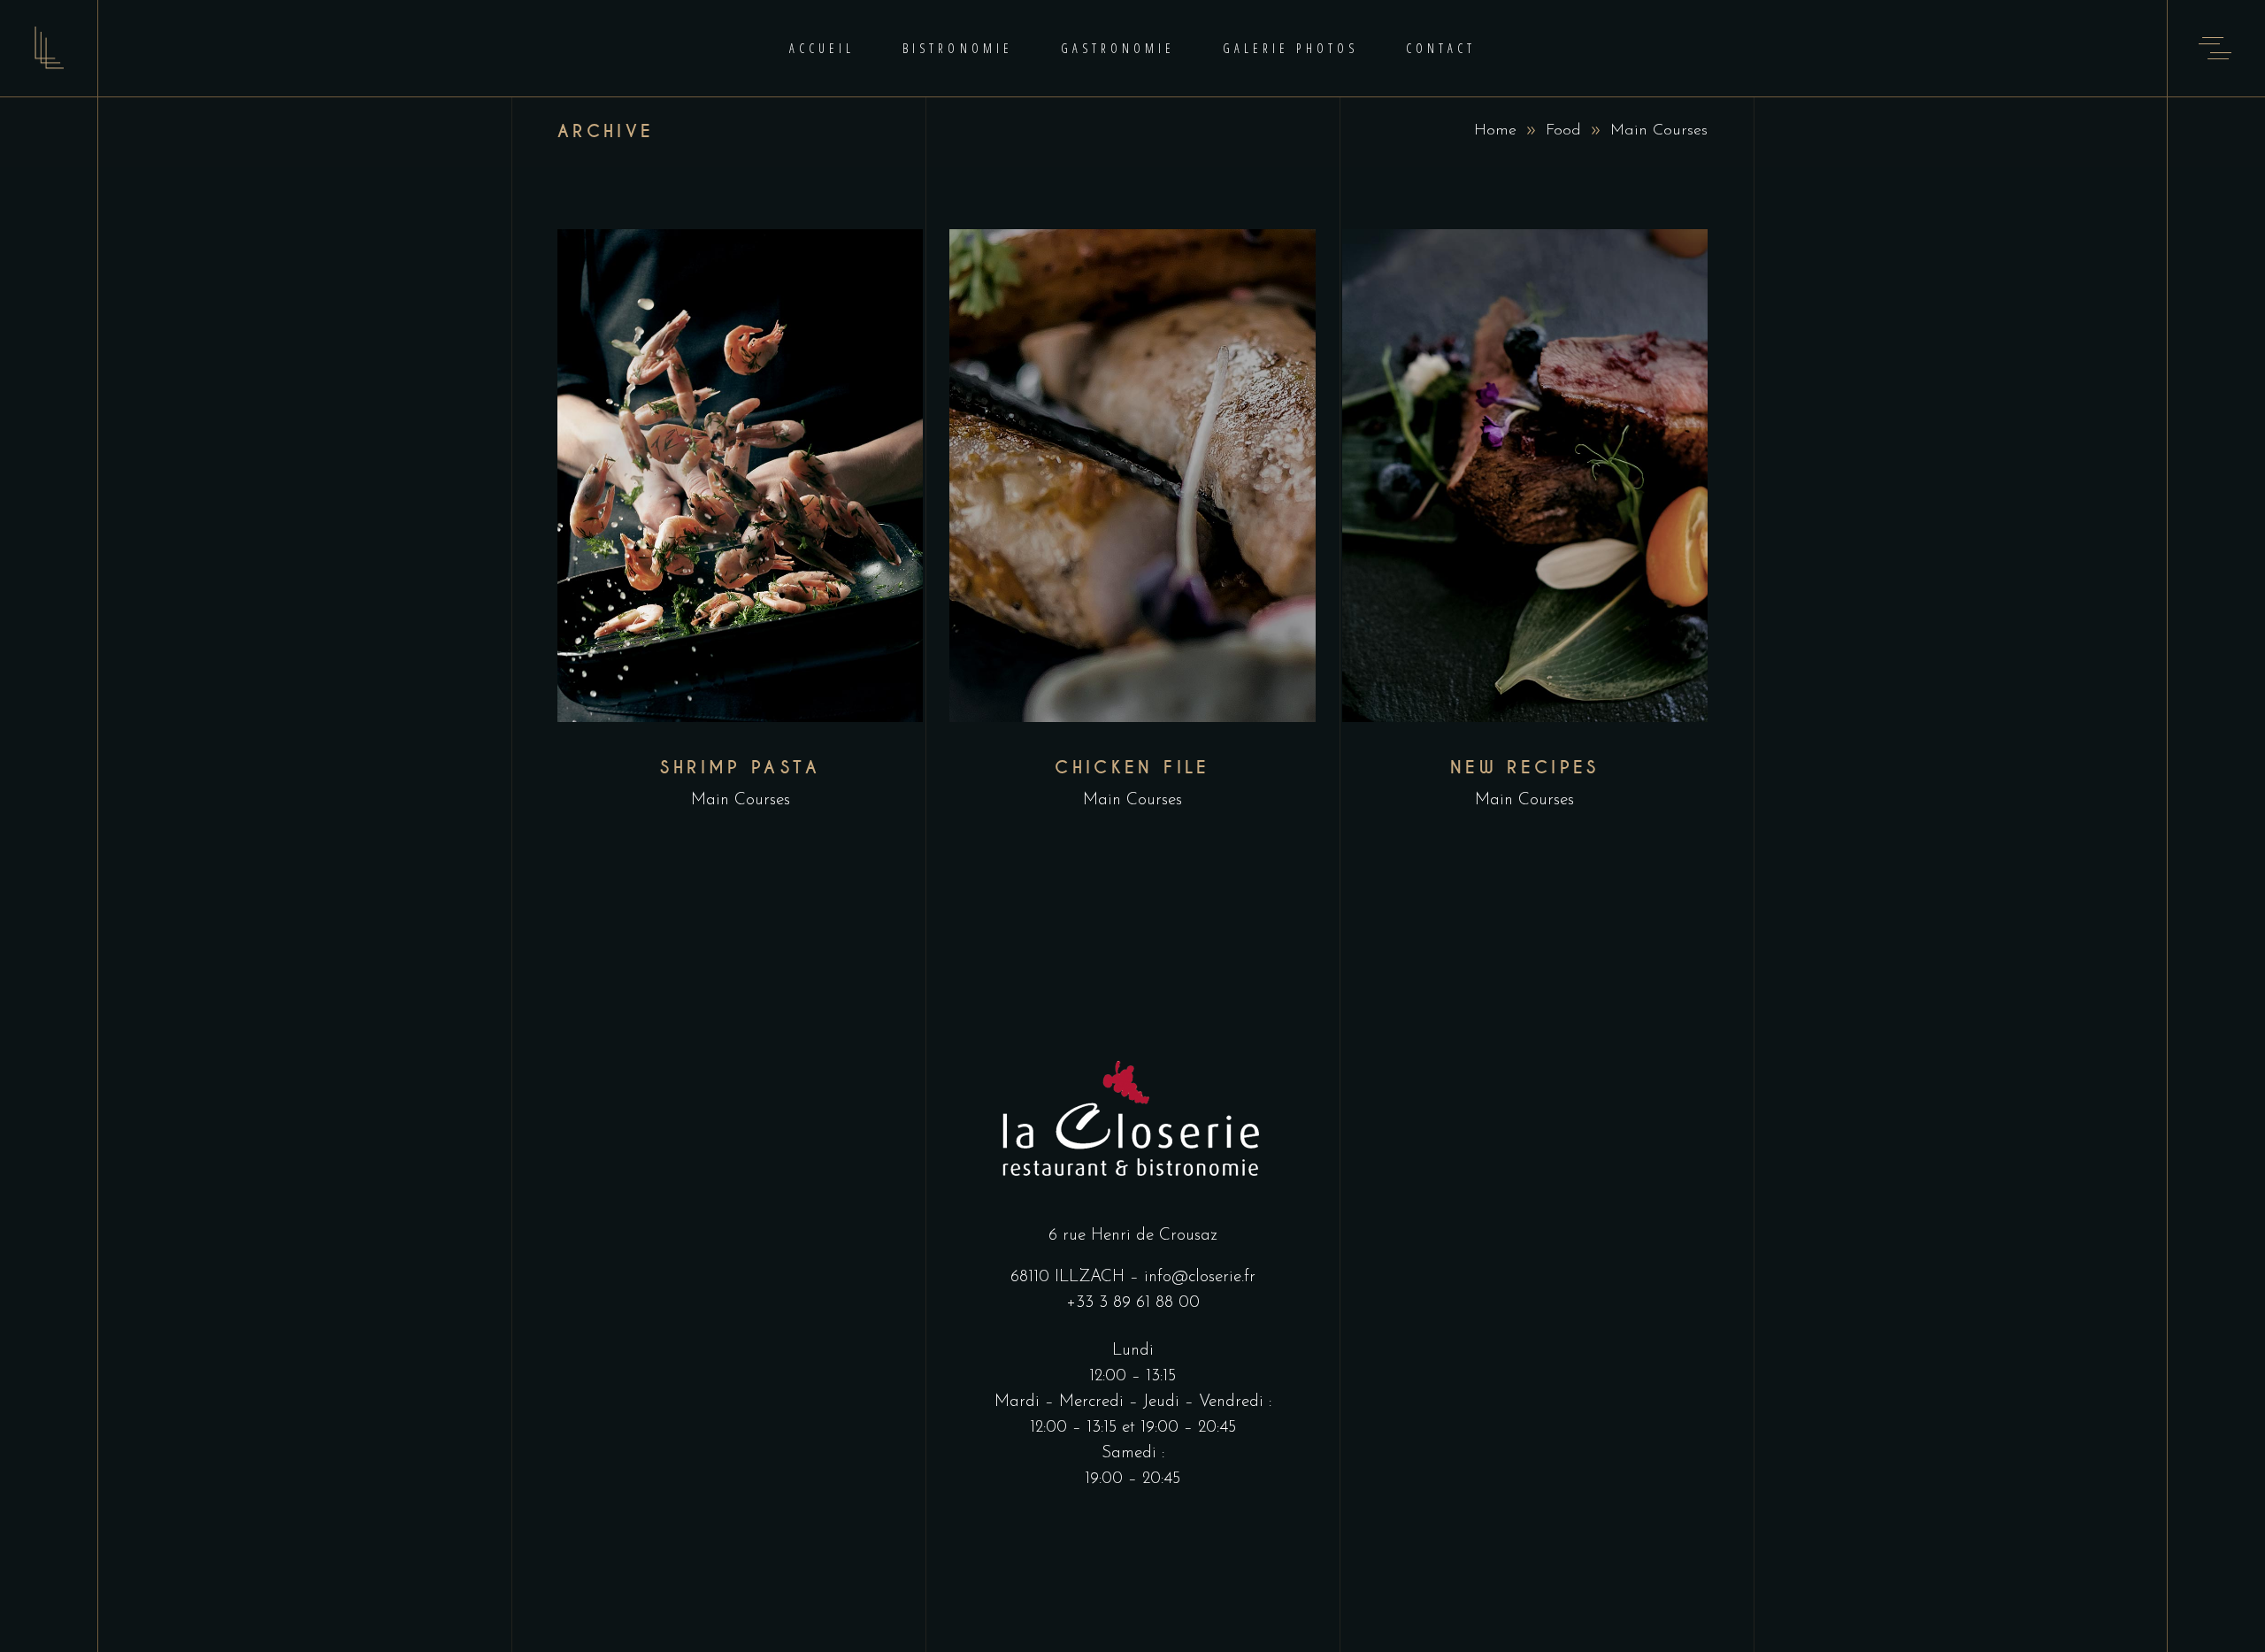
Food (1563, 131)
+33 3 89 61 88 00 (1133, 1303)
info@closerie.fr (1200, 1277)
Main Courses (741, 800)
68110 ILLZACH (1067, 1277)
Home (1495, 131)
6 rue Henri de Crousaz (1133, 1236)
